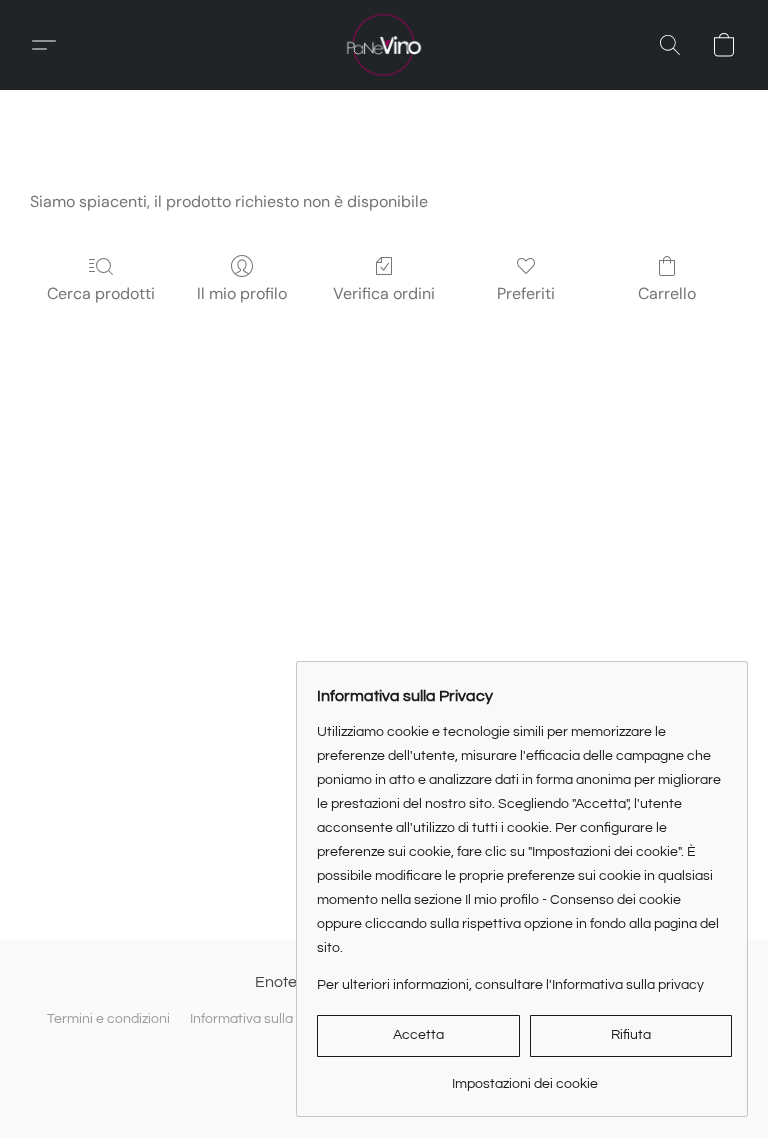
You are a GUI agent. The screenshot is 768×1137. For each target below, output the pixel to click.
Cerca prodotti (101, 293)
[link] (524, 1076)
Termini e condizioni (108, 1019)
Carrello (667, 293)
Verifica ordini (384, 293)
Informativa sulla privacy (266, 1019)
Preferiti (526, 293)
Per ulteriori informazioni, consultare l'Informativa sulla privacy (510, 985)
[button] (384, 45)
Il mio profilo (242, 293)
